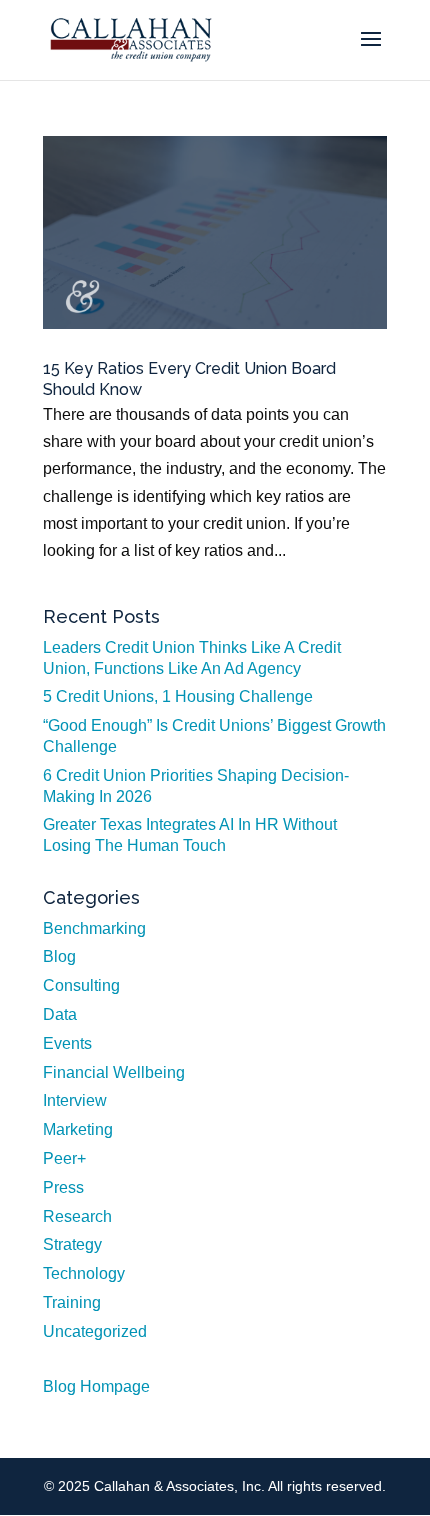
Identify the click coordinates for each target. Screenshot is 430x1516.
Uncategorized (95, 1331)
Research (77, 1216)
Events (67, 1043)
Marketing (78, 1129)
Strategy (72, 1244)
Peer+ (64, 1158)
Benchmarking (94, 928)
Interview (75, 1100)
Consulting (81, 985)
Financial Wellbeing (114, 1072)
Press (63, 1187)
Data (60, 1014)
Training (72, 1302)
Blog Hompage (96, 1386)
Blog (59, 956)
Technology (84, 1273)
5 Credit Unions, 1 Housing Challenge (178, 696)
